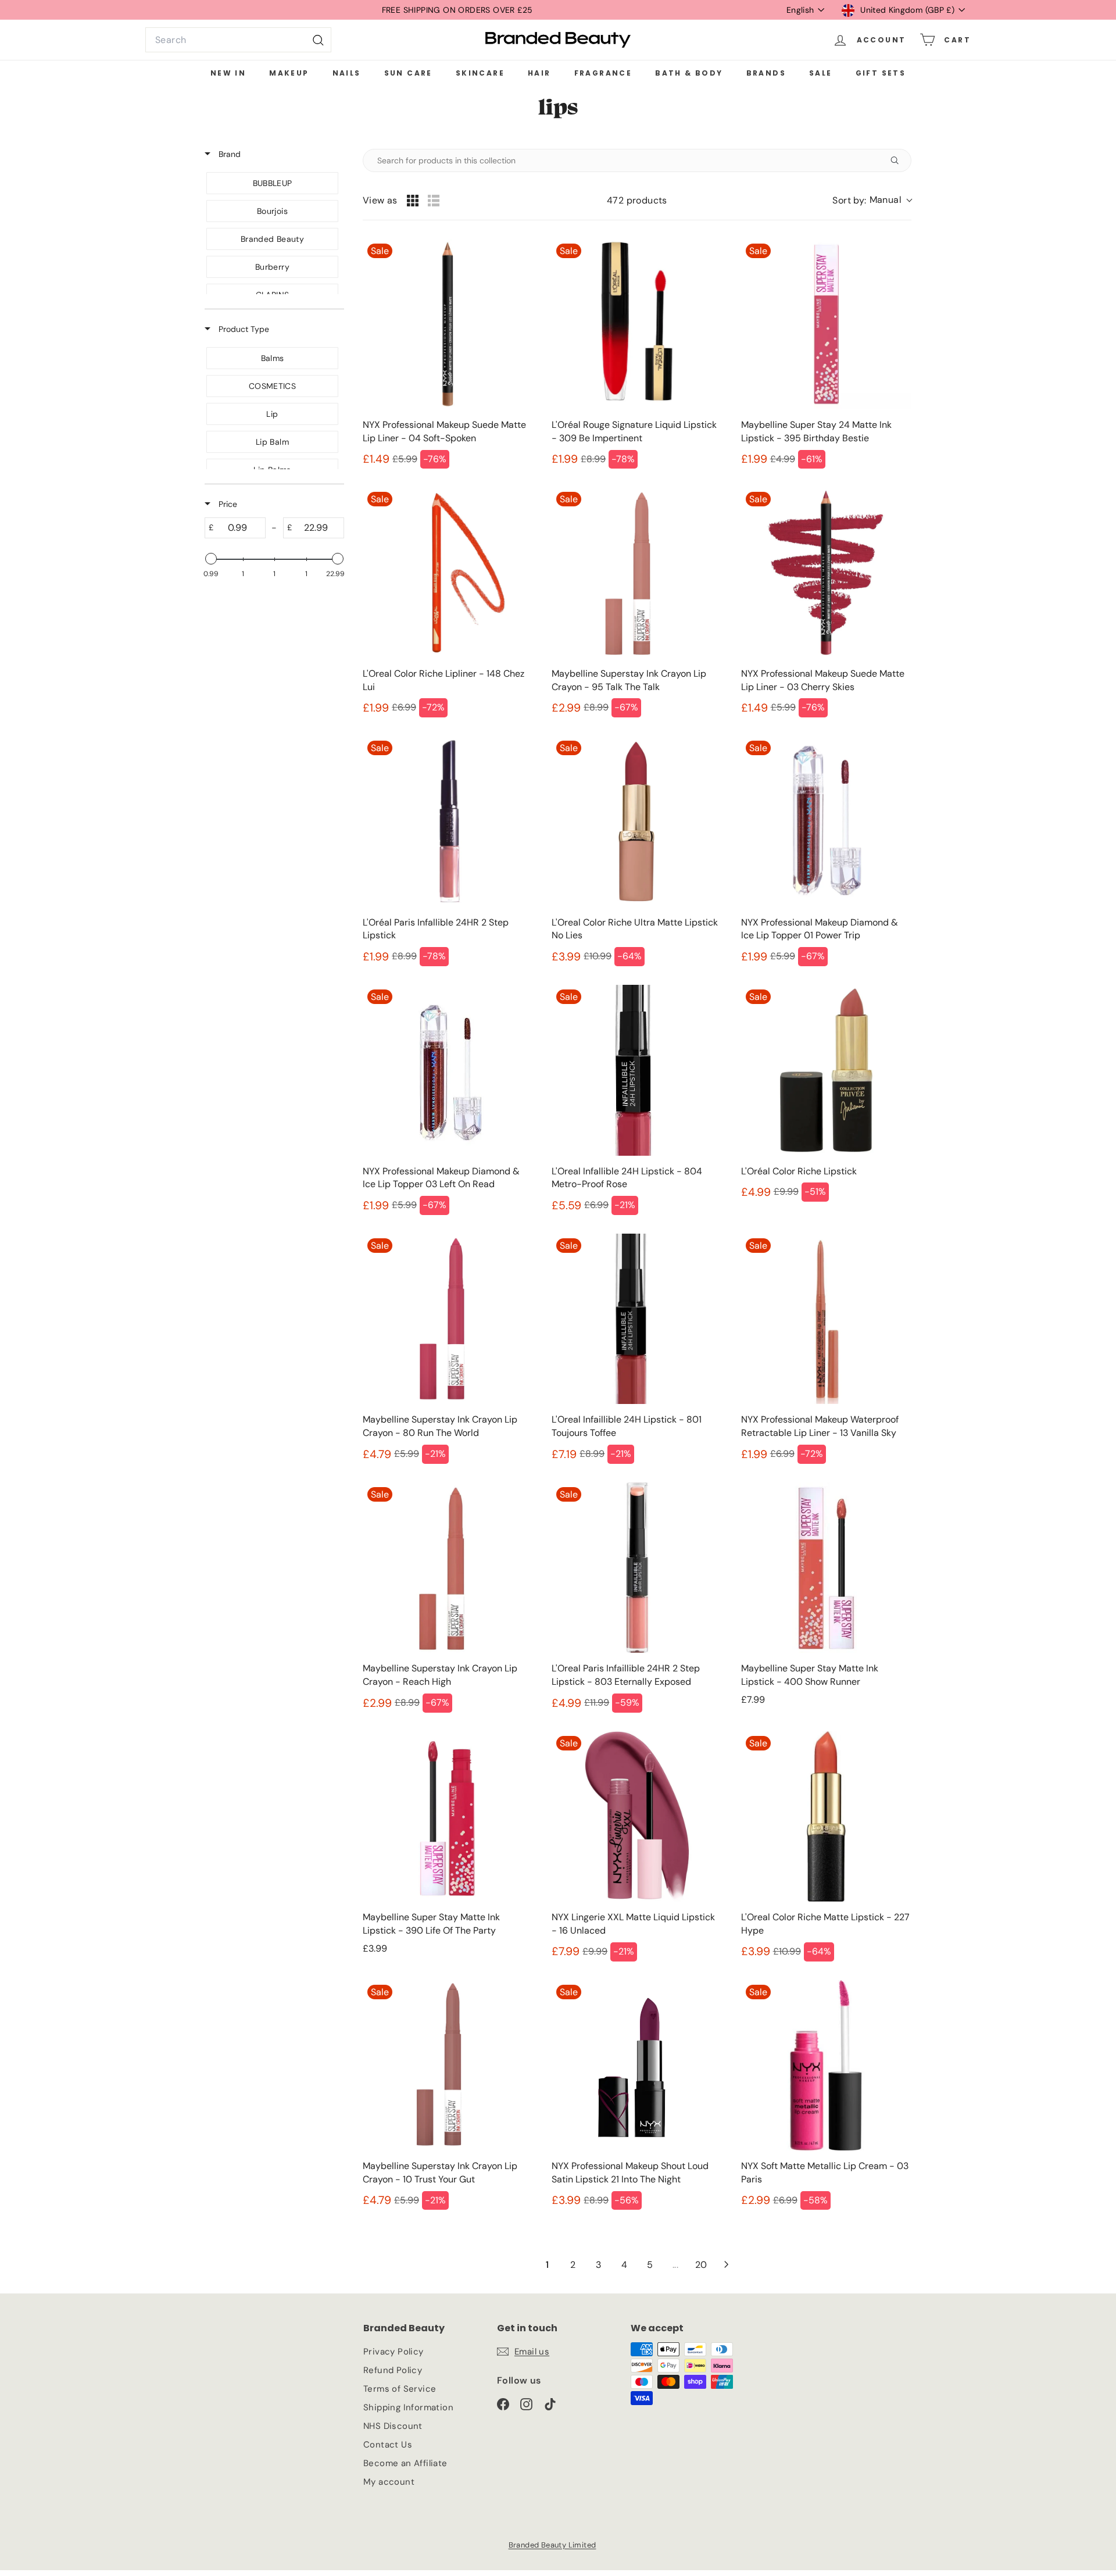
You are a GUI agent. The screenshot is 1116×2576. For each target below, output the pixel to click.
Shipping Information (408, 2407)
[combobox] (238, 40)
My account (389, 2482)
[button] (872, 201)
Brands (766, 73)
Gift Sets (881, 73)
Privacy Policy (394, 2352)
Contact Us (388, 2445)
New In (228, 73)
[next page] (727, 2264)
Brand (228, 154)
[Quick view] (521, 398)
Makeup (289, 73)
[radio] (413, 201)
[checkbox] (272, 183)
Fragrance (603, 73)
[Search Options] (899, 160)
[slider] (211, 559)
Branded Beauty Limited (552, 2545)
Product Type (243, 329)
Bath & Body (689, 73)
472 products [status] (637, 200)
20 (701, 2265)
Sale (821, 73)
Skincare (480, 73)
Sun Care (408, 73)
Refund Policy (393, 2370)
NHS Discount (393, 2426)
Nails (347, 73)
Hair (539, 73)
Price (227, 504)
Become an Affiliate (405, 2463)
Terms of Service (400, 2389)
